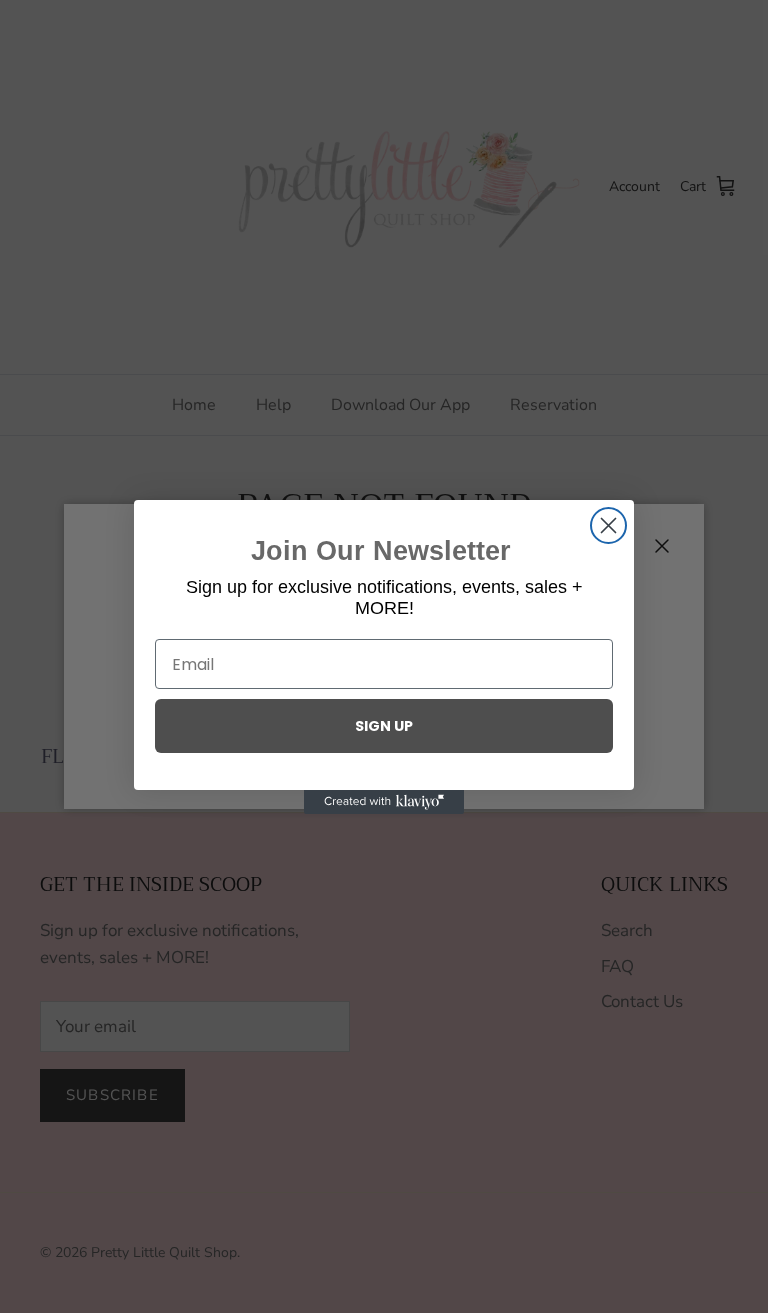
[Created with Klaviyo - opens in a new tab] (384, 802)
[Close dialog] (608, 525)
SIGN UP (384, 726)
